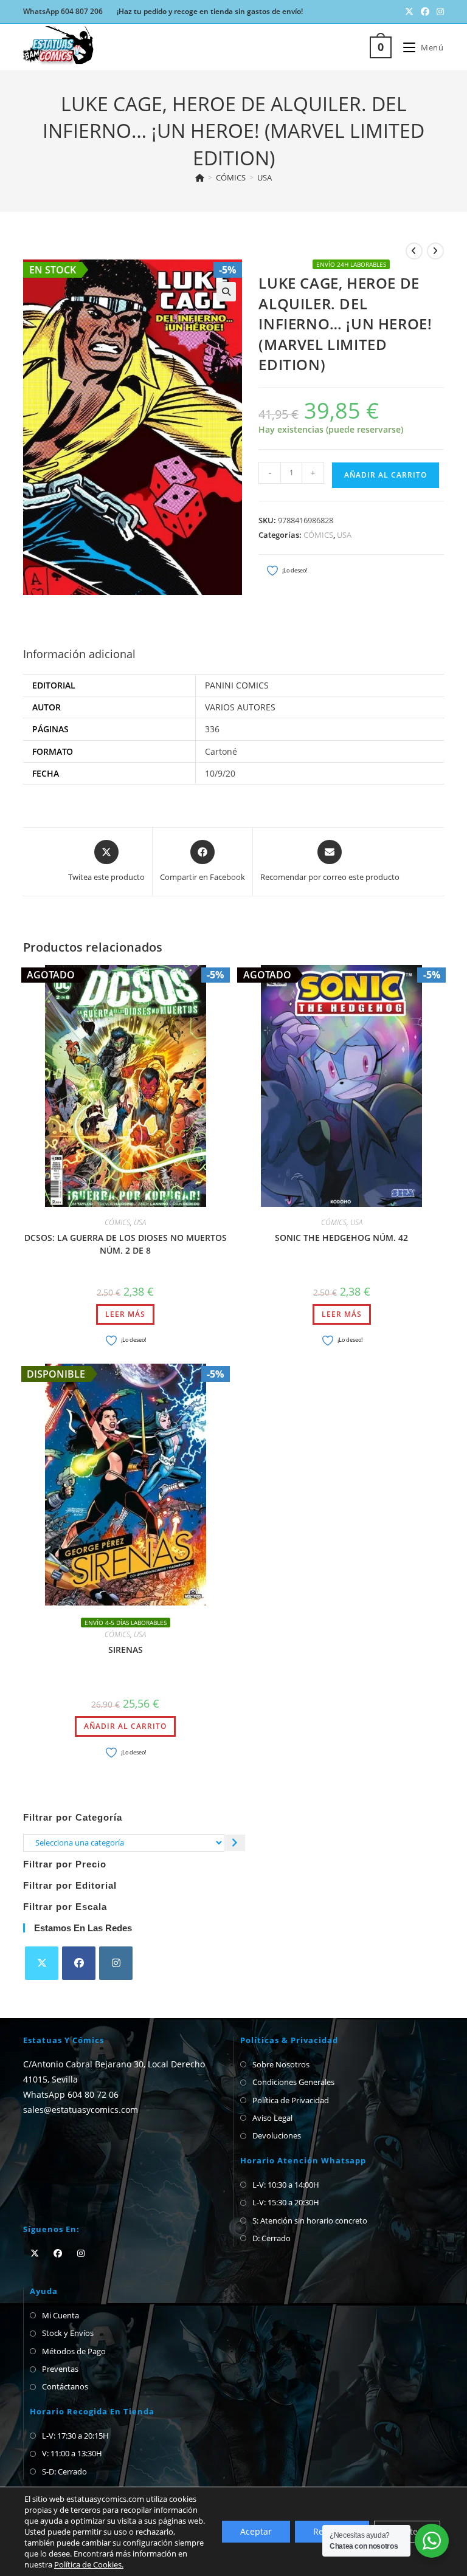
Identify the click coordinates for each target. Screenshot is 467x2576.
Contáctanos (65, 2386)
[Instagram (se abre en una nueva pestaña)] (438, 12)
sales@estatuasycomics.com (81, 2110)
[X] (42, 1963)
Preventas (60, 2369)
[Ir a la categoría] (235, 1843)
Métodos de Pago (74, 2351)
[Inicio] (200, 177)
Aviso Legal (272, 2118)
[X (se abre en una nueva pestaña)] (409, 12)
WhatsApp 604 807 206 (63, 11)
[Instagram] (116, 1963)
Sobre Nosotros (281, 2064)
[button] (226, 292)
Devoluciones (277, 2135)
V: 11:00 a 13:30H (72, 2453)
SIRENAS (126, 1650)
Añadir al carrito (386, 475)
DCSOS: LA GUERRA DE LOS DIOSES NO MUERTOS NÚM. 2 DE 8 (126, 1244)
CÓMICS (318, 535)
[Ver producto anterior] (414, 251)
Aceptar (256, 2531)
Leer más (125, 1314)
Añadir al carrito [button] (125, 1726)
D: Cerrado (272, 2238)
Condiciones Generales (293, 2082)
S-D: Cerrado (64, 2471)
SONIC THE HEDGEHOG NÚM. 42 (341, 1238)
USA (265, 177)
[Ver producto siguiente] (435, 251)
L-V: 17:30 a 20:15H (75, 2436)
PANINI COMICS (237, 685)
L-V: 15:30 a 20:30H (286, 2202)
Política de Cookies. (89, 2564)
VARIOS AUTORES (240, 707)
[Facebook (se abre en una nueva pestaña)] (425, 12)
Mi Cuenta (61, 2315)
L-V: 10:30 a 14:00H (286, 2185)
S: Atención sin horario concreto (310, 2221)
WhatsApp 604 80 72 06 (71, 2094)
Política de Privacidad (291, 2100)
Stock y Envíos (68, 2333)
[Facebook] (79, 1963)
